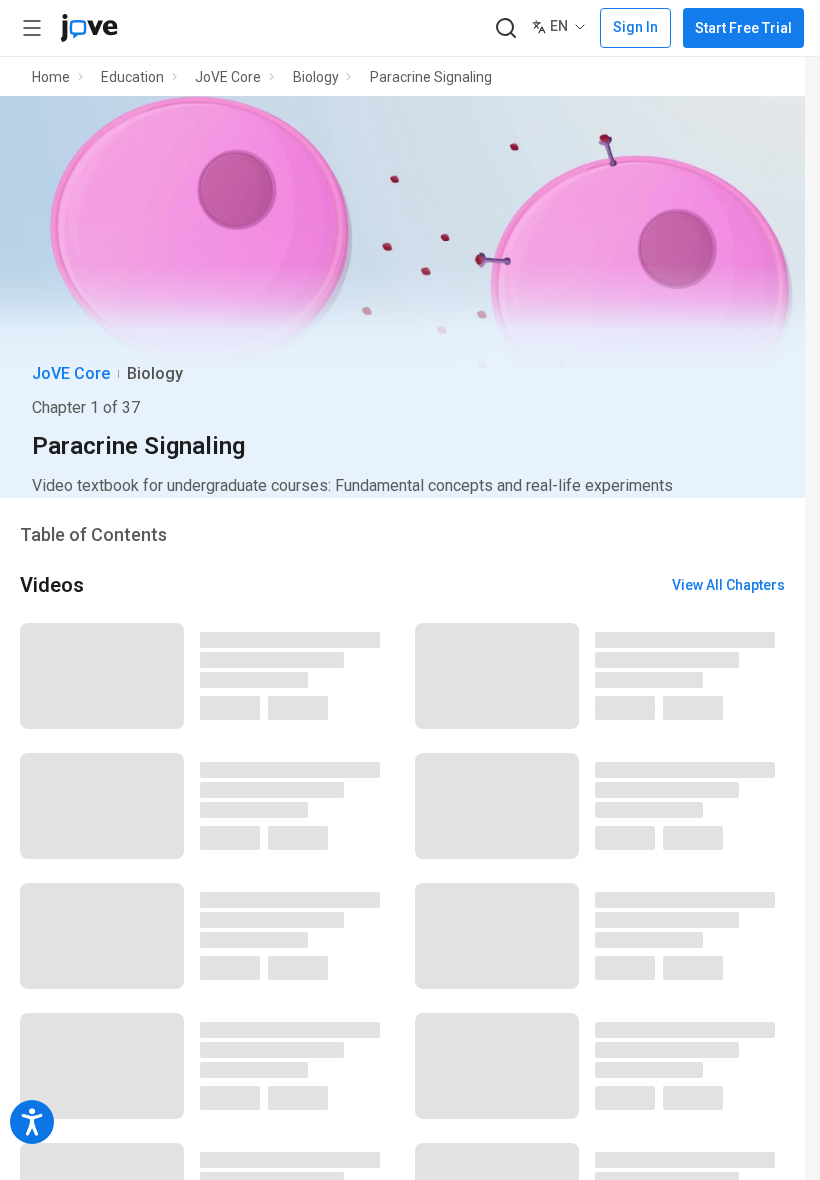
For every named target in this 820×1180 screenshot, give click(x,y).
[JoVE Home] (89, 28)
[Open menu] (32, 28)
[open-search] (505, 28)
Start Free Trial (743, 28)
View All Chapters (728, 585)
